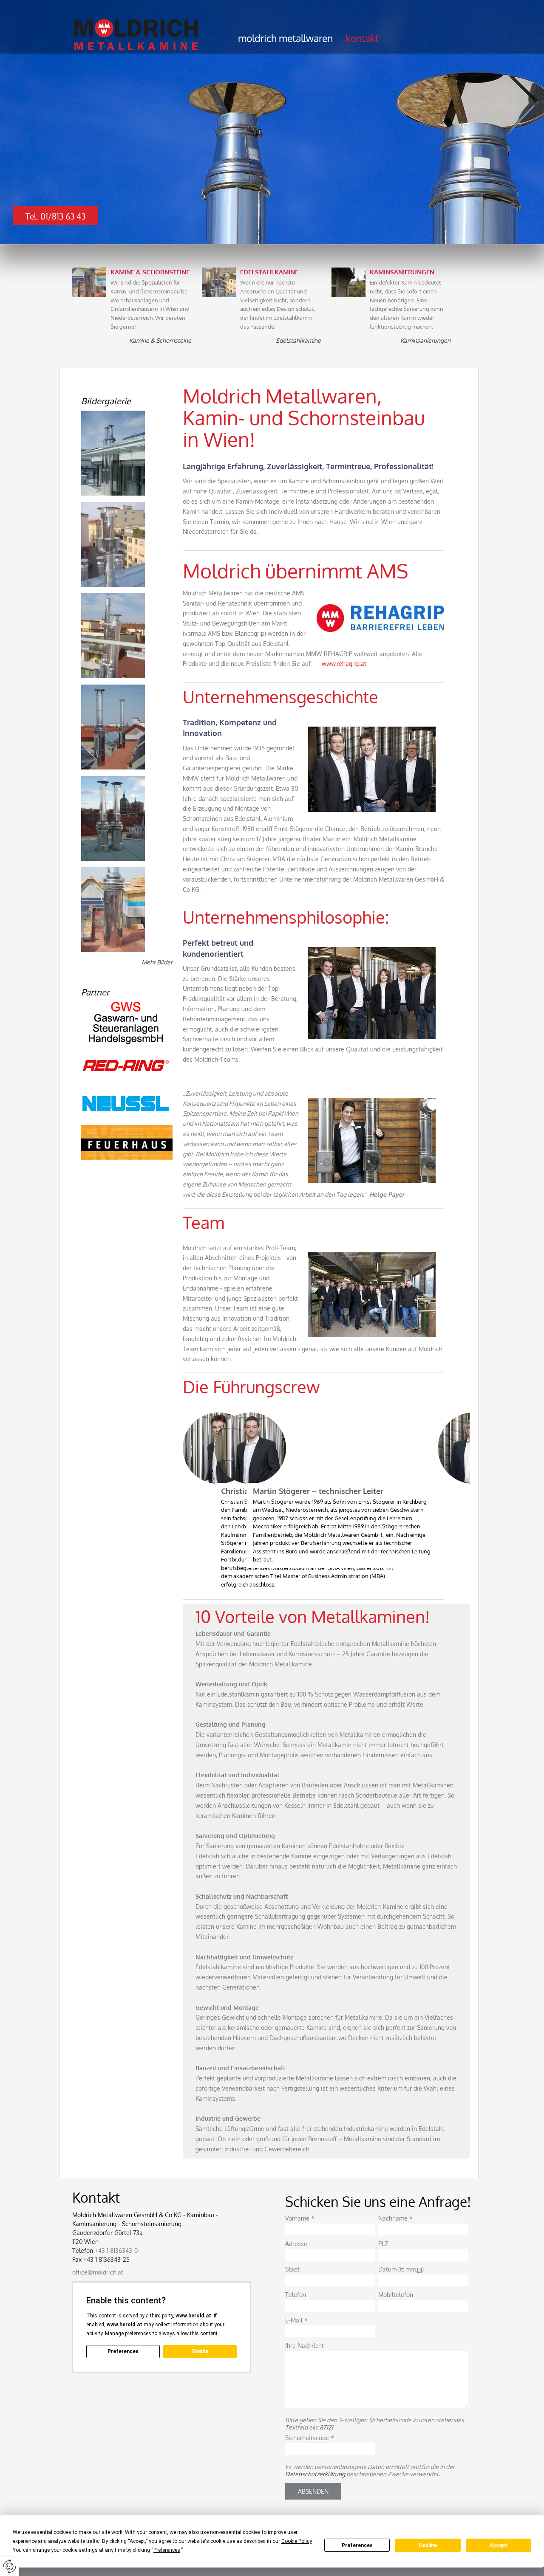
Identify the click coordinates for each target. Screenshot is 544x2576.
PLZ (383, 2244)
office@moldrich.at (98, 2272)
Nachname (395, 2218)
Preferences (357, 2545)
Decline (428, 2545)
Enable (200, 2351)
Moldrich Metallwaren (285, 38)
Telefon (296, 2295)
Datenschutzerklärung (315, 2474)
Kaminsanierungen (425, 340)
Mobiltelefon (396, 2295)
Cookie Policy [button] (296, 2541)
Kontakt (362, 38)
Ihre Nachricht (305, 2346)
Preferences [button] (167, 2550)
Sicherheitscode (310, 2438)
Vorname (300, 2218)
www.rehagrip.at (344, 664)
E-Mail (296, 2320)
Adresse (296, 2244)
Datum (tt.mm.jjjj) (401, 2269)
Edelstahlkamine (298, 340)
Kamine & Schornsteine (160, 340)
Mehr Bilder (157, 962)
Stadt (292, 2269)
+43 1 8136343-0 (116, 2250)
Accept (499, 2545)
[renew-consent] (10, 2566)
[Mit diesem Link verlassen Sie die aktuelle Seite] (127, 1023)
